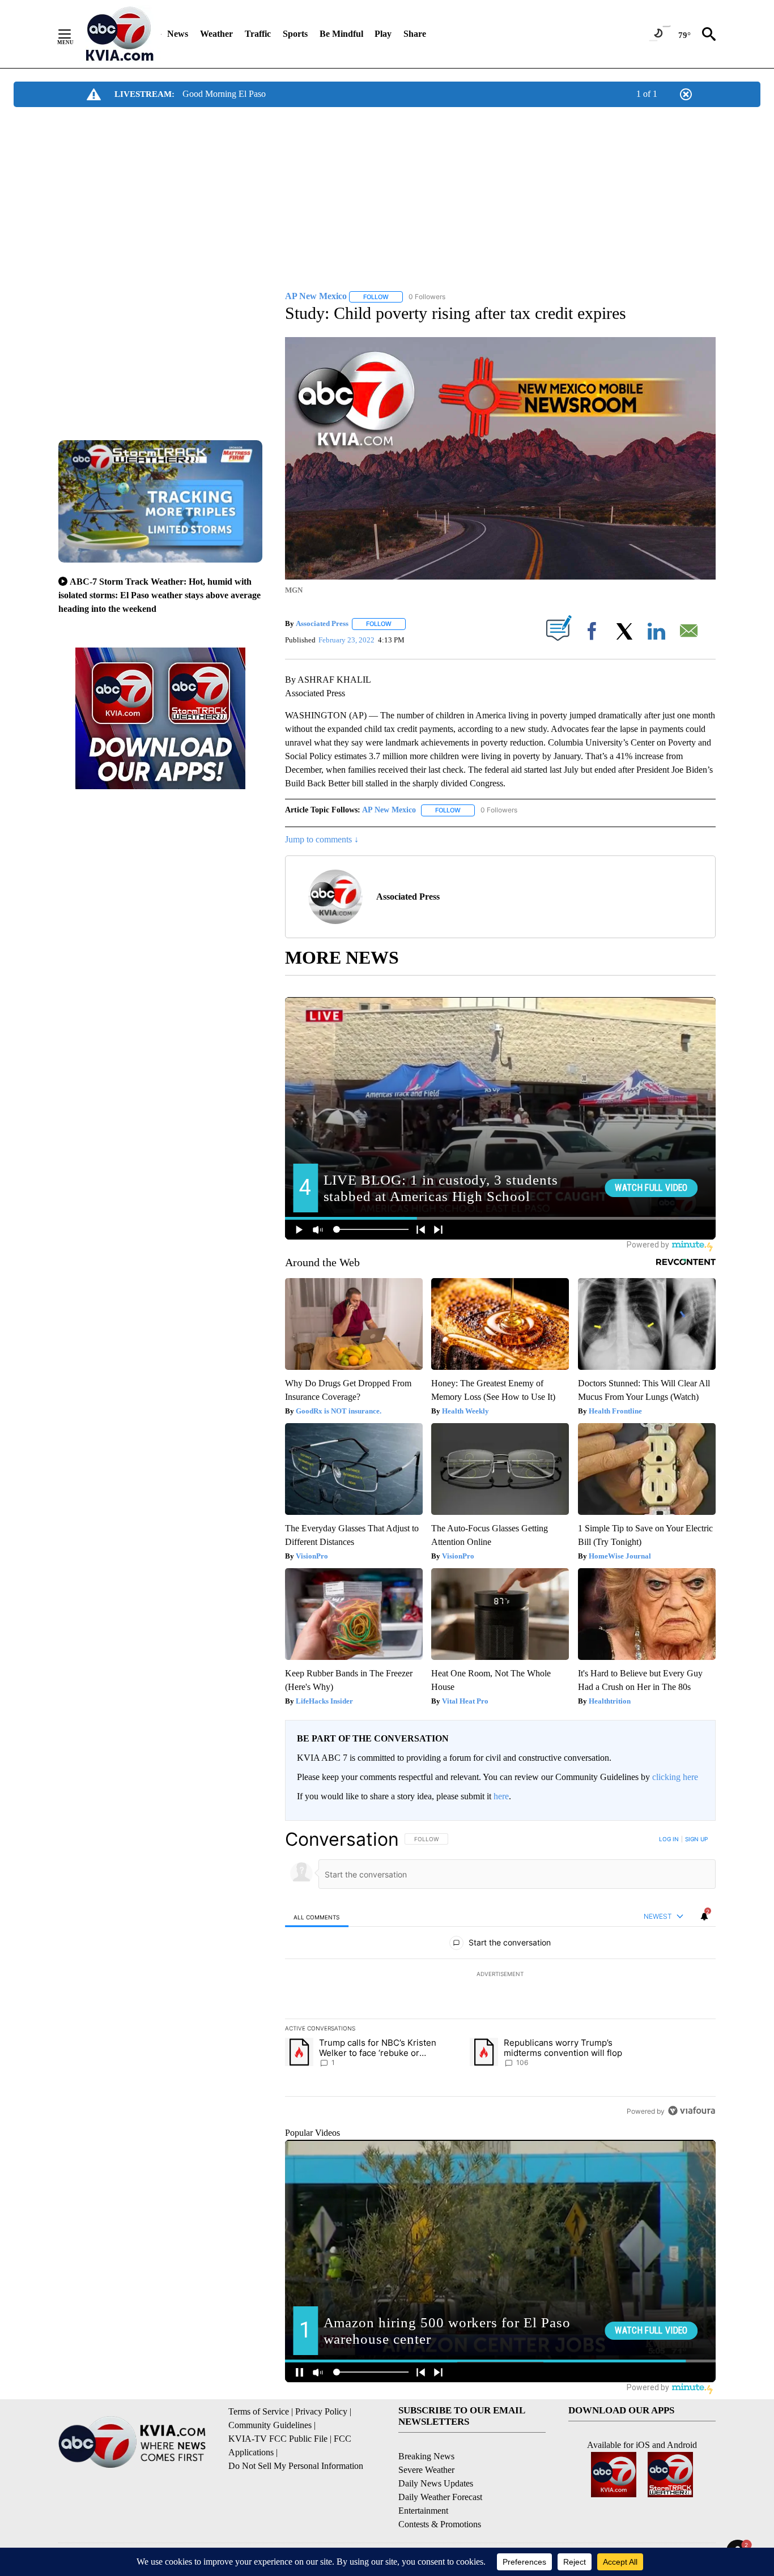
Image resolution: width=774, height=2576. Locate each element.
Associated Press (322, 623)
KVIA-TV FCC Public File (278, 2439)
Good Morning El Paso (224, 94)
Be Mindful (341, 34)
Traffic (258, 34)
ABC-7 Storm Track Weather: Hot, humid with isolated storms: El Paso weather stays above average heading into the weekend (160, 595)
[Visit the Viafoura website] (692, 2111)
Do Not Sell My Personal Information (296, 2466)
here (501, 1796)
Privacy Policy (321, 2411)
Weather (216, 34)
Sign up (696, 1839)
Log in (669, 1839)
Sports (295, 34)
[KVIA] (120, 34)
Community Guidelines (270, 2425)
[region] (500, 1975)
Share (415, 34)
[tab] (317, 1917)
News (178, 34)
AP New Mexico (389, 810)
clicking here (675, 1777)
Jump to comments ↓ (322, 839)
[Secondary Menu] (73, 34)
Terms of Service (259, 2411)
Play (383, 34)
